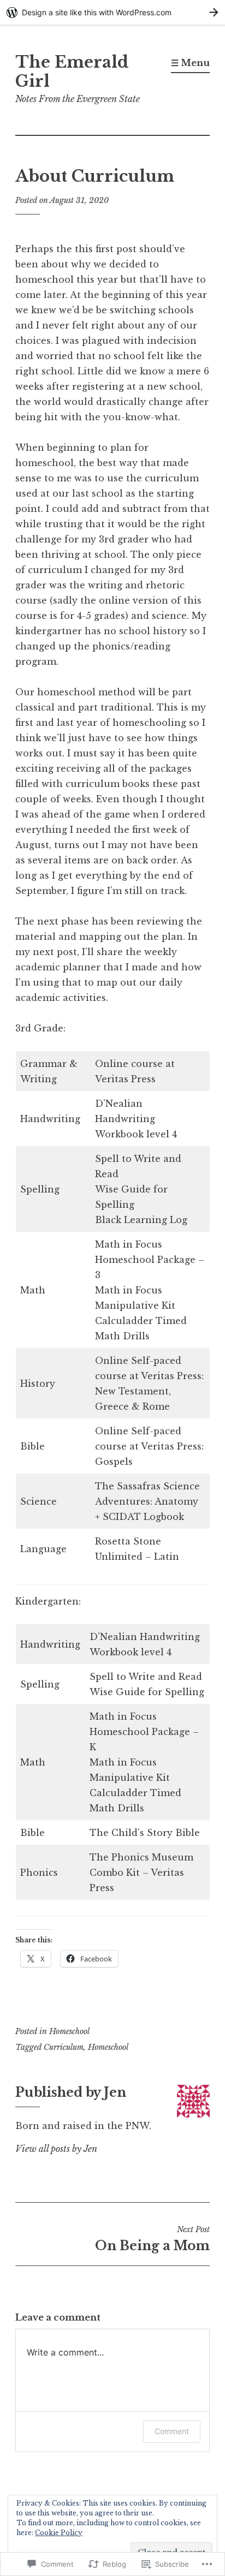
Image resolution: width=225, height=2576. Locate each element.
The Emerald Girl (72, 72)
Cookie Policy (59, 2533)
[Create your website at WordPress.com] (112, 12)
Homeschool (69, 2031)
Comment (172, 2431)
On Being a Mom (152, 2239)
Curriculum (64, 2047)
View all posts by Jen (56, 2149)
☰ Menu (190, 63)
